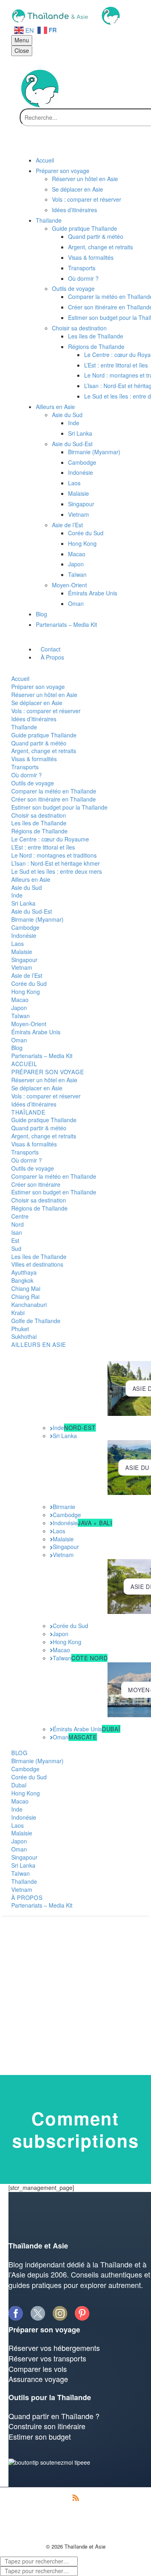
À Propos (27, 1898)
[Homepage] (65, 15)
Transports (25, 767)
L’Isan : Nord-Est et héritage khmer (56, 863)
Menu (22, 40)
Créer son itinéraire (36, 1184)
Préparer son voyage (38, 687)
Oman (19, 1040)
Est (15, 1240)
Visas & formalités (34, 759)
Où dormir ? (27, 775)
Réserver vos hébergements (54, 2348)
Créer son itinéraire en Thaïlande (54, 799)
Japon (19, 1008)
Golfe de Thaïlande (36, 1321)
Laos (18, 944)
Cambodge (25, 927)
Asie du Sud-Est (32, 911)
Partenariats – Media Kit (42, 1056)
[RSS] (76, 2498)
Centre (20, 1216)
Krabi (18, 1313)
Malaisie (22, 952)
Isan (17, 1232)
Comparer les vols (38, 2369)
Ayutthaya (24, 1272)
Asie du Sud (27, 887)
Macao (20, 1000)
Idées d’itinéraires (34, 719)
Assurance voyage (38, 2379)
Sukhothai (24, 1336)
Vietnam (22, 967)
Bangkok (22, 1280)
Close (22, 50)
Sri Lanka (23, 903)
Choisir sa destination (39, 815)
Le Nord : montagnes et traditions (54, 855)
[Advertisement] (75, 1995)
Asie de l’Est (27, 975)
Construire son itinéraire (47, 2426)
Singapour (24, 960)
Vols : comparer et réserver (46, 711)
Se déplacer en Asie (37, 703)
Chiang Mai (26, 1288)
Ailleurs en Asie (31, 879)
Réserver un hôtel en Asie (44, 695)
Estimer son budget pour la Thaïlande (59, 807)
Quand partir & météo (39, 743)
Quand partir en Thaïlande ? (54, 2416)
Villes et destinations (37, 1264)
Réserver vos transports (47, 2358)
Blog (17, 1048)
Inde (17, 895)
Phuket (20, 1329)
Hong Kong (26, 992)
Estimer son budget (40, 2436)
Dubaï (19, 1785)
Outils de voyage (33, 783)
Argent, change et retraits (44, 751)
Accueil (20, 678)
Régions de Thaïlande (39, 831)
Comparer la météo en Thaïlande (54, 791)
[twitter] (38, 2313)
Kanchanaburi (29, 1305)
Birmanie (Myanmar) (37, 919)
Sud (16, 1248)
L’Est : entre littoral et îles (43, 847)
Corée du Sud (29, 983)
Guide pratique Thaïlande (44, 735)
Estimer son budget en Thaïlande (54, 1192)
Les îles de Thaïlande (39, 823)
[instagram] (60, 2313)
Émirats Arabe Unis (36, 1032)
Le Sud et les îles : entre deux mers (57, 871)
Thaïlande (24, 727)
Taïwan (21, 1016)
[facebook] (16, 2313)
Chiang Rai (25, 1296)
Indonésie (24, 935)
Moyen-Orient (29, 1024)
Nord (18, 1224)
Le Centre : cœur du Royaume (50, 839)
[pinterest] (82, 2313)
